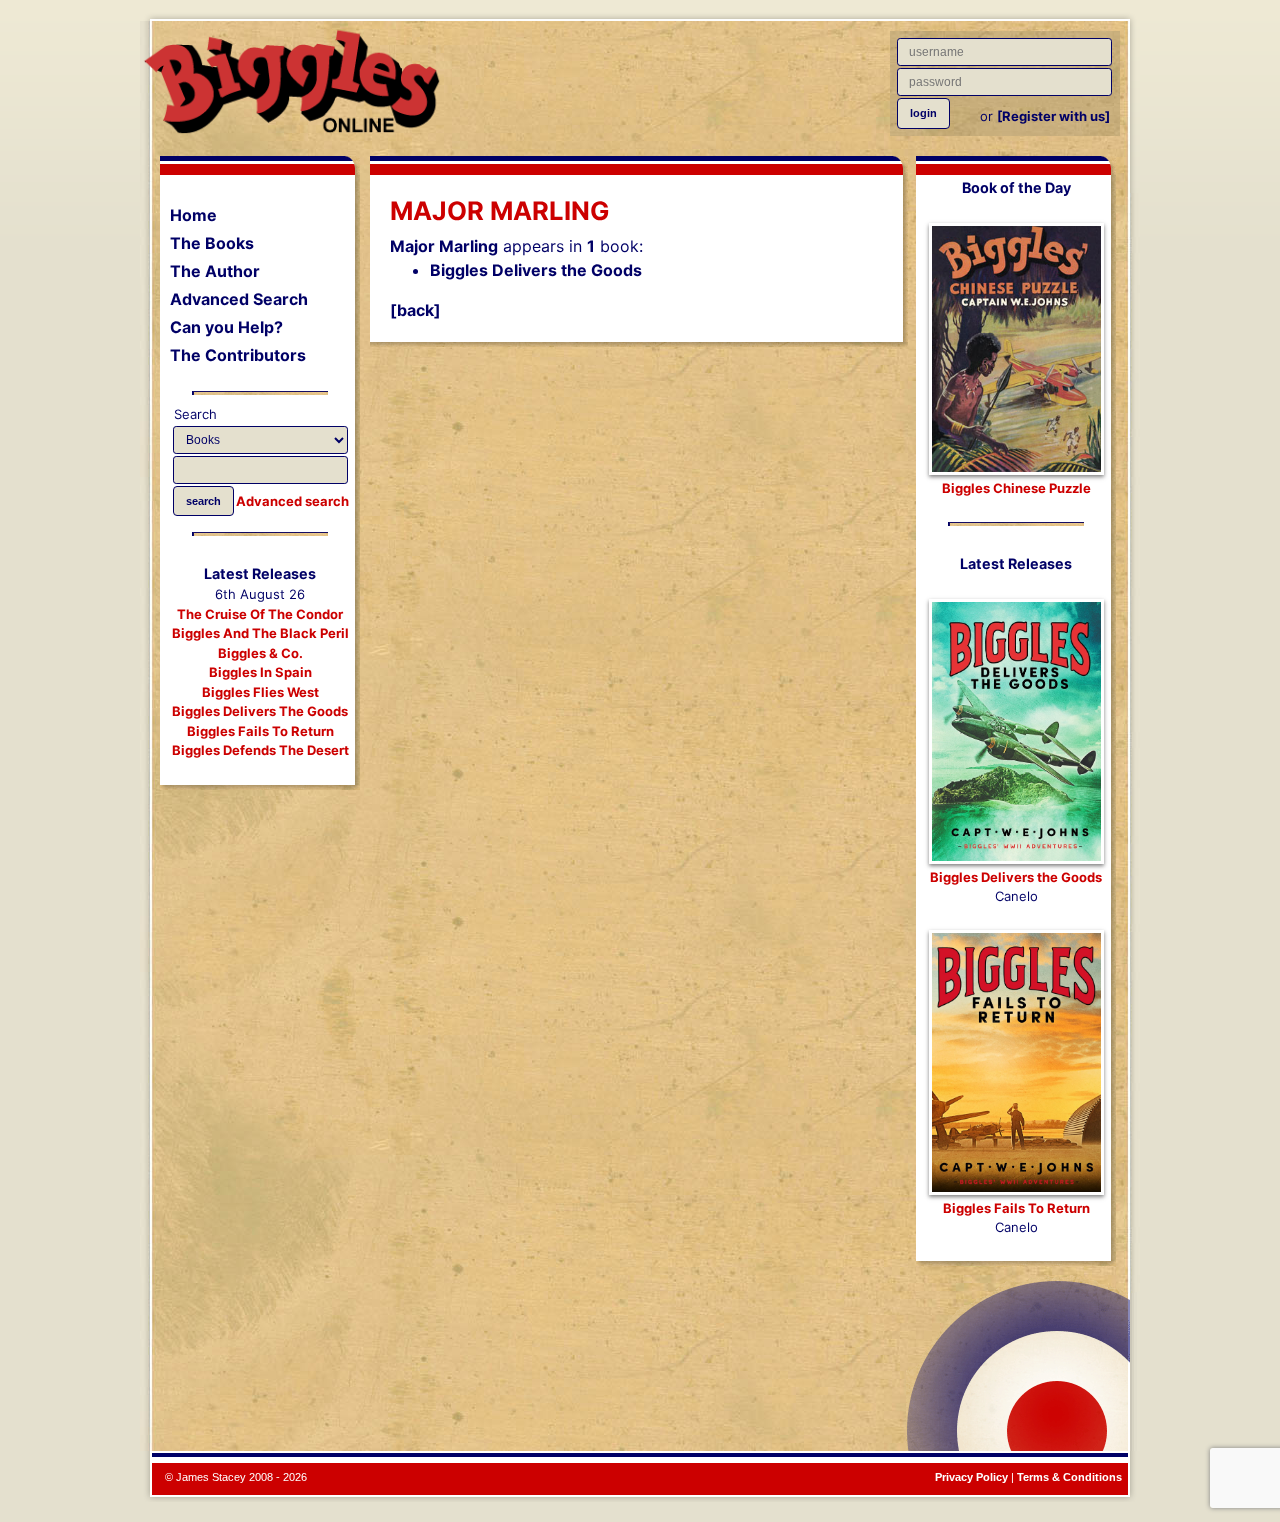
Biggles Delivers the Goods (536, 270)
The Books (212, 243)
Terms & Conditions (1069, 1477)
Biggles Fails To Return (260, 731)
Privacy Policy (971, 1477)
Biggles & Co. (260, 653)
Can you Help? (226, 327)
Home (193, 215)
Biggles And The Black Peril (260, 633)
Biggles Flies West (260, 692)
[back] (415, 310)
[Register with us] (1053, 116)
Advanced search (292, 501)
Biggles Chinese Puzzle (1016, 488)
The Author (215, 271)
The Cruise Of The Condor (260, 614)
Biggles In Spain (260, 672)
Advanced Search (239, 299)
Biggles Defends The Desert (260, 750)
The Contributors (238, 355)
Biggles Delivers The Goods (260, 711)
